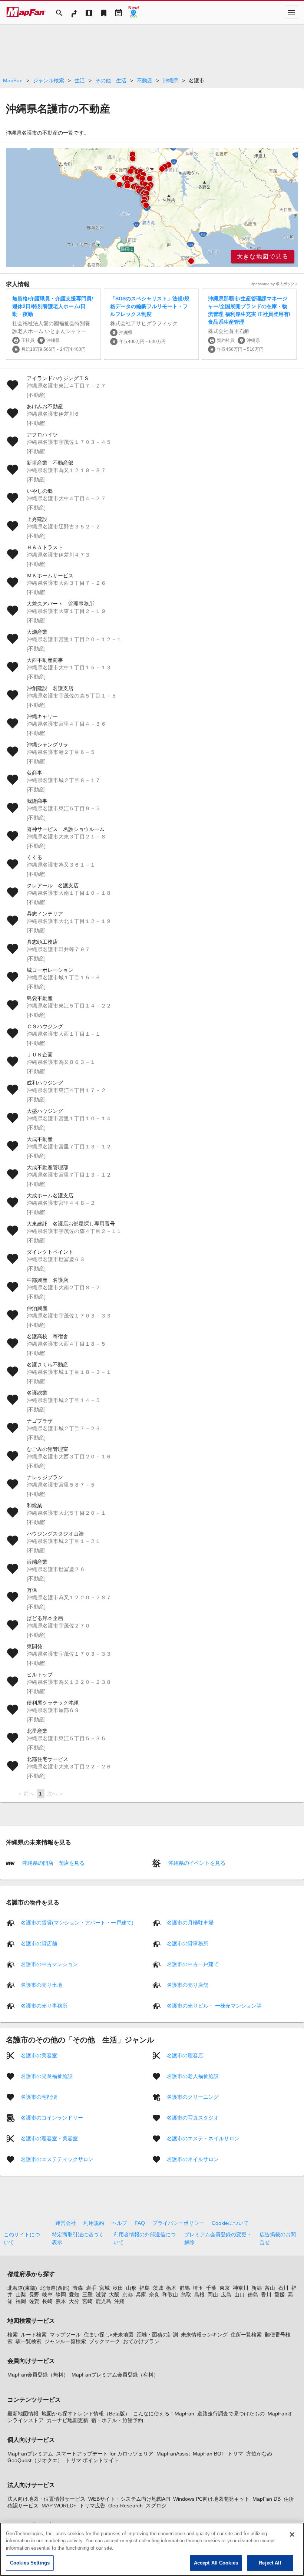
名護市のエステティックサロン (57, 2159)
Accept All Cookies (216, 2563)
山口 (239, 2295)
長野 (34, 2295)
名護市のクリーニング (193, 2097)
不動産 (145, 80)
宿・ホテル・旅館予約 (117, 2420)
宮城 (105, 2288)
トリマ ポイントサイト (92, 2460)
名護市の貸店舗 (39, 1943)
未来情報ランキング (204, 2335)
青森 (78, 2288)
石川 (283, 2288)
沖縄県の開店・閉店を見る (53, 1863)
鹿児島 (103, 2301)
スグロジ (156, 2506)
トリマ (235, 2454)
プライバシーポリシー (178, 2223)
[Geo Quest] (133, 12)
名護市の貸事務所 (188, 1943)
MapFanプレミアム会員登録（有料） (115, 2375)
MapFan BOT (209, 2454)
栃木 (171, 2288)
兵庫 (141, 2295)
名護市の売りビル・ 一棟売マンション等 (214, 2006)
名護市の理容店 (185, 2055)
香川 (266, 2295)
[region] (152, 208)
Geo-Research (125, 2506)
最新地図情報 (23, 2414)
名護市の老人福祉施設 (193, 2076)
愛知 (74, 2295)
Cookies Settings (30, 2563)
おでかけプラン (141, 2341)
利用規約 (94, 2223)
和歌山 (170, 2295)
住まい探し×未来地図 (109, 2335)
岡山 (213, 2295)
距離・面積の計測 (157, 2335)
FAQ (140, 2223)
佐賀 (34, 2301)
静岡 (61, 2295)
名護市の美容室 (39, 2055)
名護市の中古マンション (49, 1964)
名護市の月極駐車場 (190, 1923)
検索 (13, 2335)
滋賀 (101, 2295)
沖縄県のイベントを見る (196, 1863)
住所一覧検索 (246, 2335)
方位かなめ (259, 2454)
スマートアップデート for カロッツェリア (105, 2454)
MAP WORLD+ (59, 2506)
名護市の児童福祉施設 (47, 2076)
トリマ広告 (92, 2506)
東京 (225, 2288)
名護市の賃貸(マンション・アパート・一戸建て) (77, 1923)
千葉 (211, 2288)
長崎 (47, 2301)
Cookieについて (230, 2223)
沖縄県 (171, 80)
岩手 (91, 2288)
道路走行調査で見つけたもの (231, 2414)
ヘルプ (119, 2223)
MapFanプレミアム (30, 2454)
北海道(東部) (22, 2288)
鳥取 (186, 2295)
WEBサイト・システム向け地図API (129, 2499)
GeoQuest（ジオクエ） (35, 2460)
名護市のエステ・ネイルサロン (203, 2138)
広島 (226, 2295)
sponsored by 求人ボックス (275, 284)
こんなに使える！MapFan (164, 2414)
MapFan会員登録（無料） (38, 2375)
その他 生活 (111, 80)
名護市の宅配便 (39, 2097)
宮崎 (87, 2301)
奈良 (154, 2295)
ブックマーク (105, 2341)
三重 (87, 2295)
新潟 (257, 2288)
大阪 (114, 2295)
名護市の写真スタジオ (193, 2118)
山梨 (21, 2295)
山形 (131, 2288)
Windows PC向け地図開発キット (211, 2499)
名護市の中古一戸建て (193, 1964)
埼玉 (198, 2288)
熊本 (61, 2301)
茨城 (158, 2288)
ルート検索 (34, 2335)
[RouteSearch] (74, 12)
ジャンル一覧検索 (65, 2341)
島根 (199, 2295)
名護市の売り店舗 (188, 1985)
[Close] (292, 2534)
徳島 (253, 2295)
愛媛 (280, 2295)
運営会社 (66, 2223)
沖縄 (119, 2301)
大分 (74, 2301)
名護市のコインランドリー (52, 2118)
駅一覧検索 (29, 2341)
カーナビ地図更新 (67, 2420)
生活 (80, 80)
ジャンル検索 (49, 80)
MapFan (13, 80)
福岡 (21, 2301)
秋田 (118, 2288)
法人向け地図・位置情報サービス (46, 2499)
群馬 (185, 2288)
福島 (145, 2288)
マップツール (65, 2335)
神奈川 (241, 2288)
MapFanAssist (173, 2454)
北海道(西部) (55, 2288)
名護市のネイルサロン (193, 2159)
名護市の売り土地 (42, 1985)
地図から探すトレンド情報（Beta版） (86, 2414)
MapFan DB (267, 2499)
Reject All (270, 2563)
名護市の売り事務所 (44, 2006)
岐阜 (47, 2295)
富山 (270, 2288)
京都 (128, 2295)
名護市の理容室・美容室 (49, 2138)
